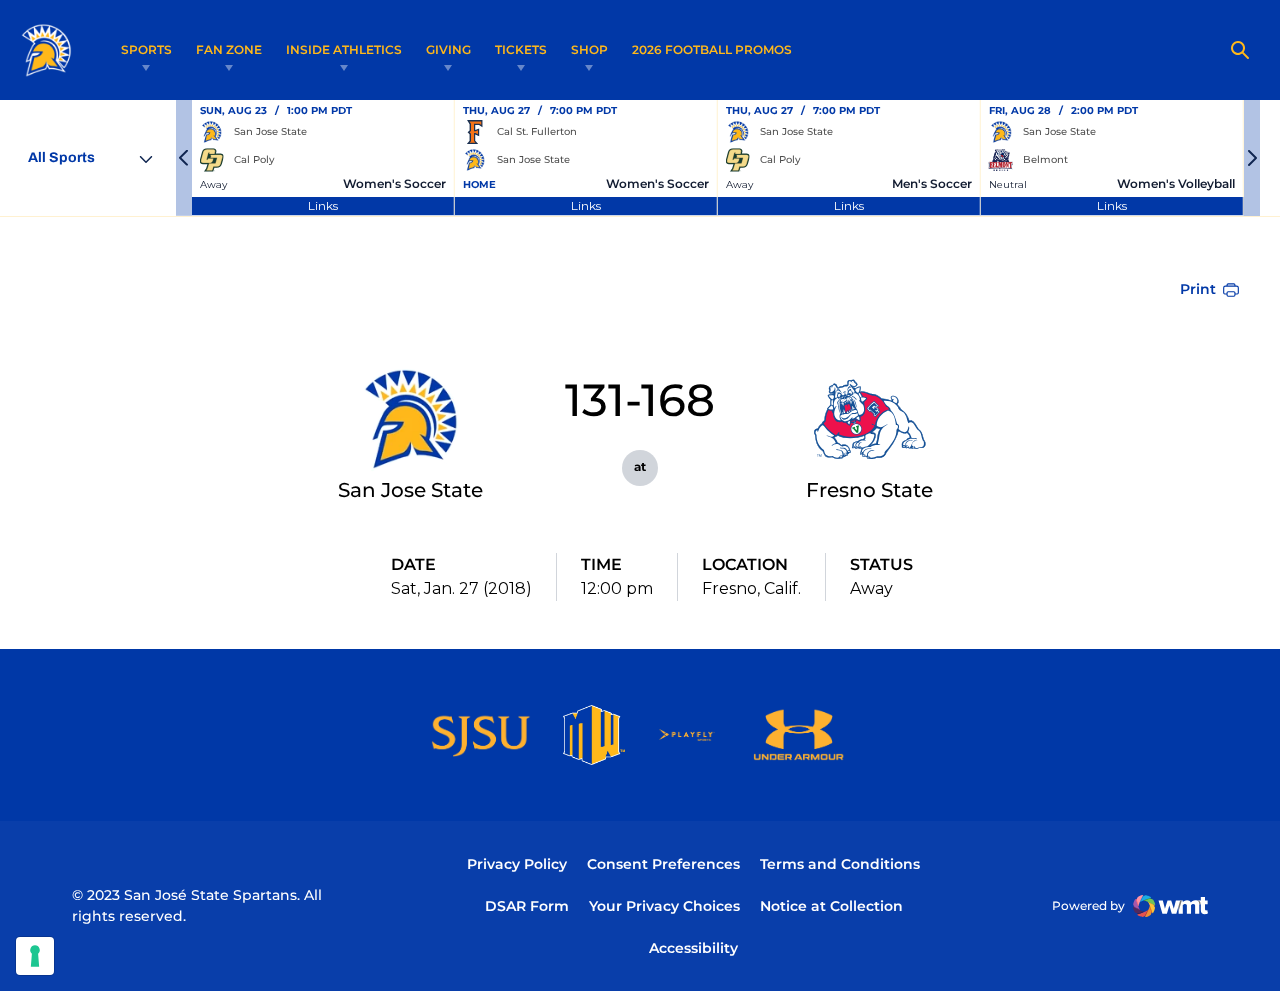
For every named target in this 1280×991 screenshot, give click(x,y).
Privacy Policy (517, 864)
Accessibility (693, 947)
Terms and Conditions (840, 864)
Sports (146, 49)
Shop (589, 49)
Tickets (521, 49)
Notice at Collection (831, 906)
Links (323, 205)
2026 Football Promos (712, 49)
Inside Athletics (344, 49)
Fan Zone (229, 49)
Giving (448, 49)
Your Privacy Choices (664, 906)
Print (1198, 289)
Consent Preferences (663, 864)
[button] (184, 158)
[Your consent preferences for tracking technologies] (35, 956)
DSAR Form (527, 906)
